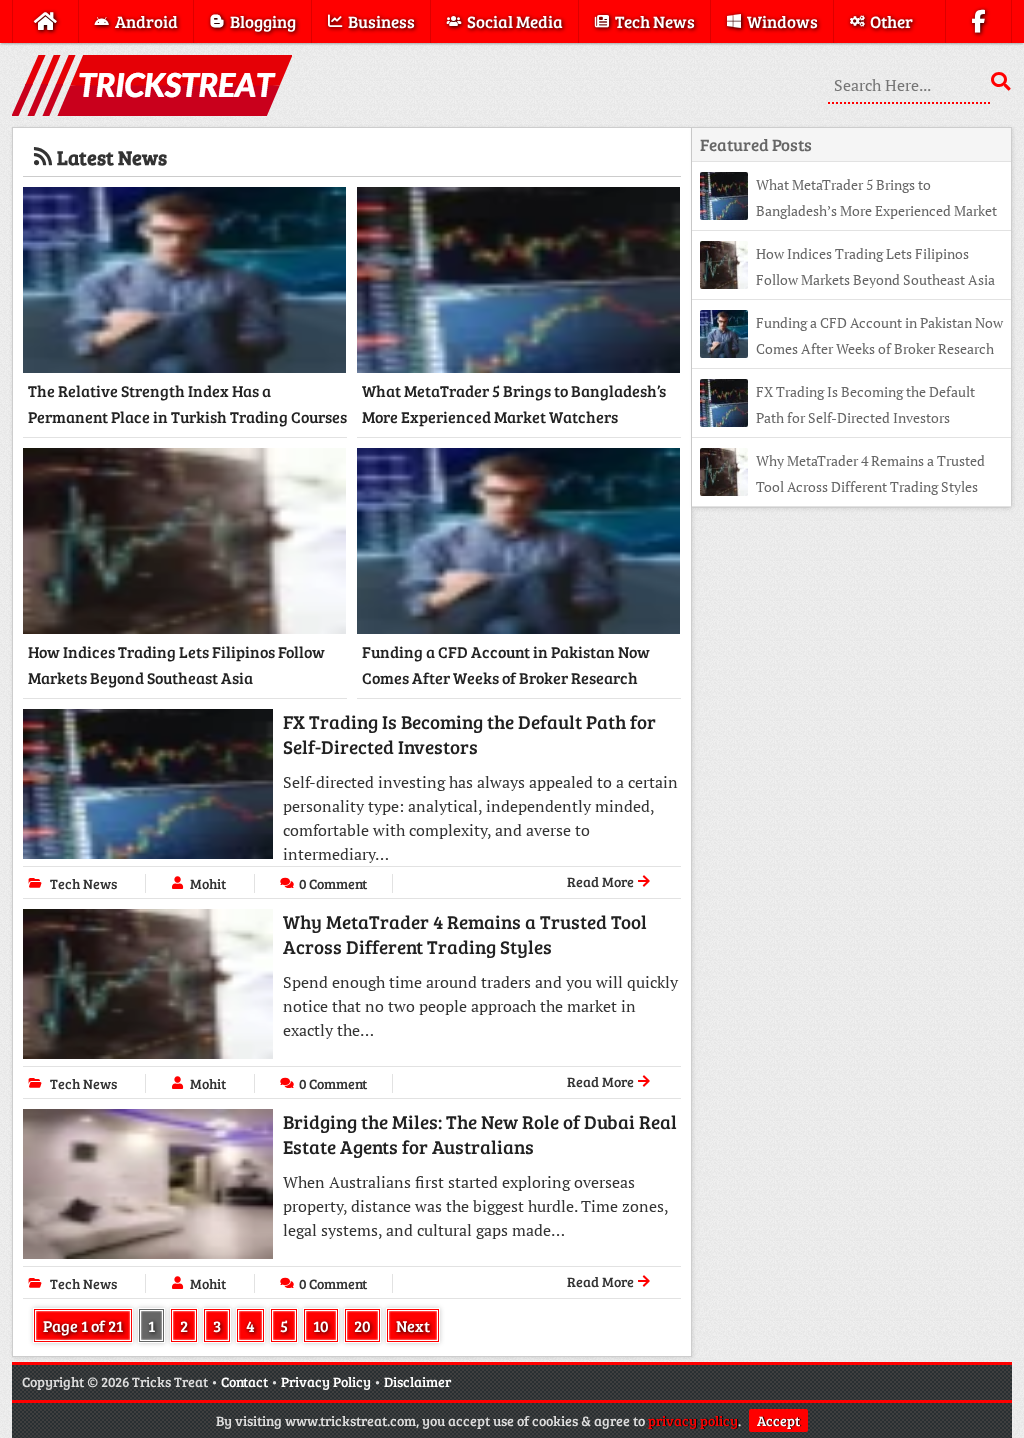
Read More (602, 881)
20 (362, 1325)
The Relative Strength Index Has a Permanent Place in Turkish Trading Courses (187, 403)
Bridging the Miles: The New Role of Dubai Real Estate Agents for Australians (480, 1134)
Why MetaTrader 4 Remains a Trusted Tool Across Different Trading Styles (465, 934)
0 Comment (333, 883)
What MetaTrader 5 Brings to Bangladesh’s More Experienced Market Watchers (514, 403)
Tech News (83, 883)
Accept (778, 1420)
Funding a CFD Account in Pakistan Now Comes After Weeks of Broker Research (506, 664)
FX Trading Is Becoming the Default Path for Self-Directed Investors (469, 734)
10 (321, 1325)
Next (413, 1325)
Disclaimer (417, 1381)
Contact (244, 1381)
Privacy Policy (326, 1381)
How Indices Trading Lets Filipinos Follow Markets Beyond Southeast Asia (176, 664)
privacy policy (693, 1420)
